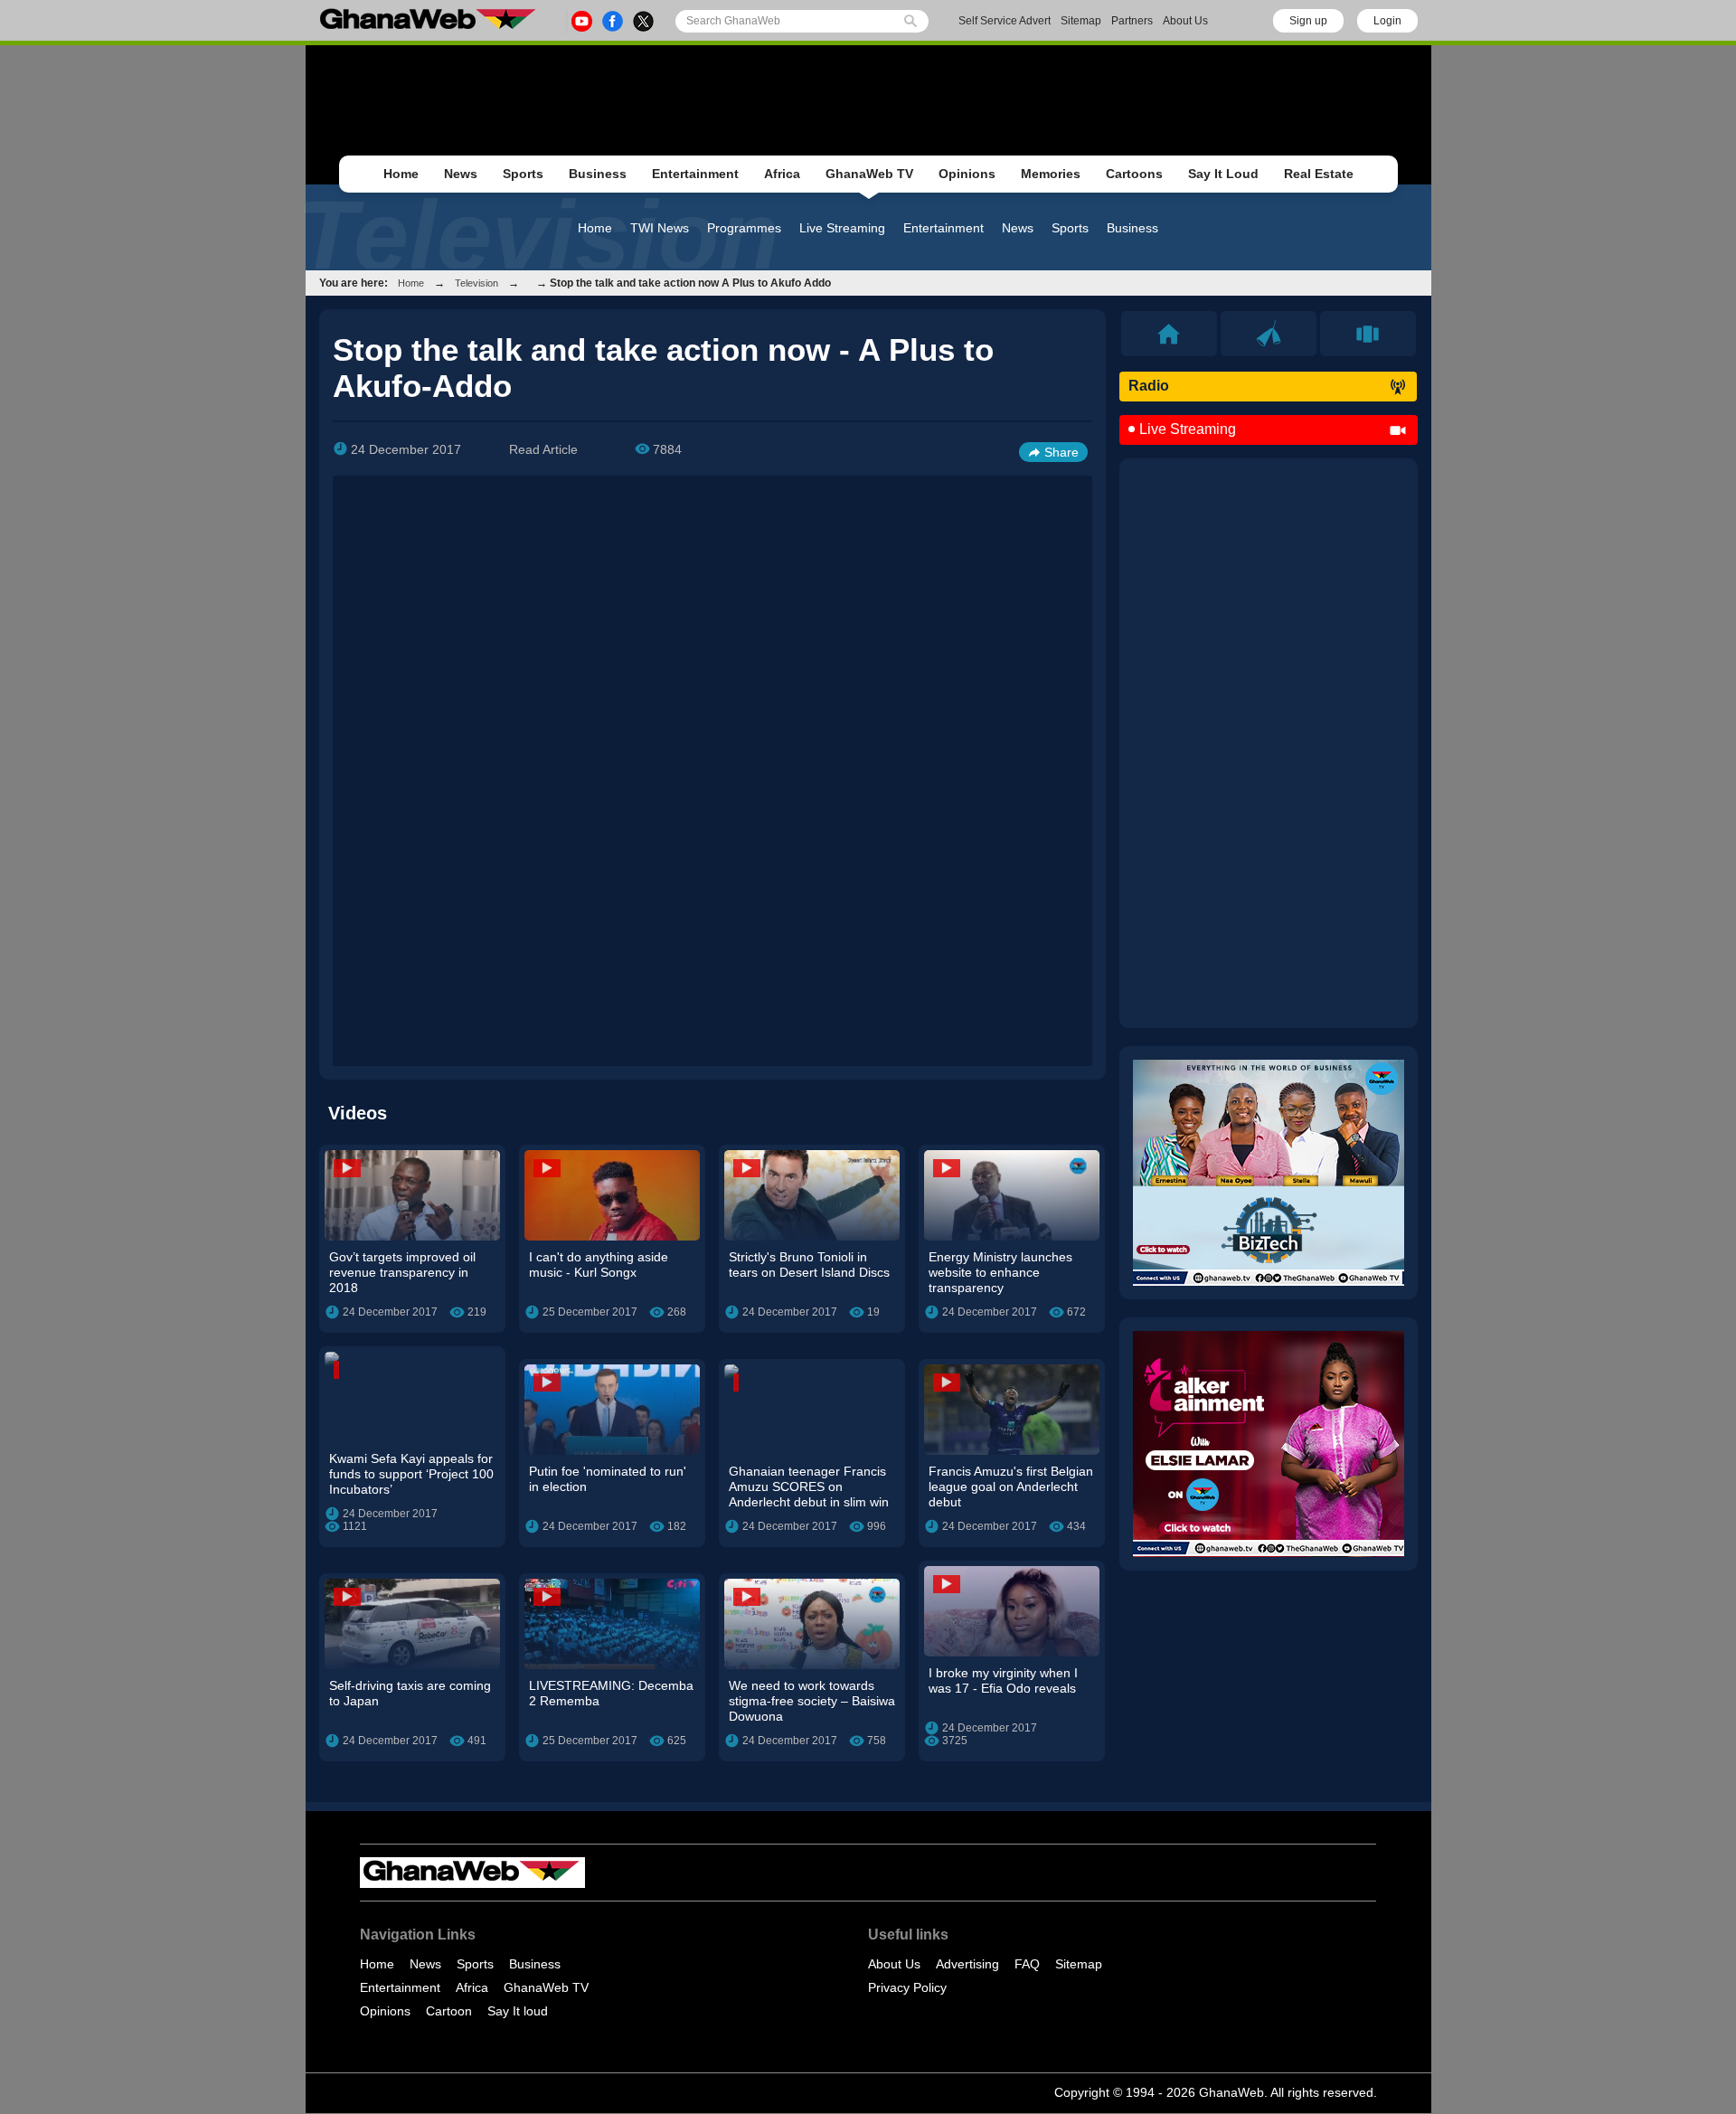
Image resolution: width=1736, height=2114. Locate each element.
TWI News (660, 228)
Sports (523, 174)
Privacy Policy (907, 1987)
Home (401, 174)
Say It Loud (1223, 174)
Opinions (967, 174)
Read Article (543, 449)
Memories (1051, 174)
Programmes (744, 228)
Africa (782, 174)
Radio (1149, 386)
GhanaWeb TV (869, 174)
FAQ (1027, 1964)
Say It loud (518, 2011)
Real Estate (1319, 174)
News (461, 174)
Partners (1132, 21)
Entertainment (695, 174)
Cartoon (449, 2011)
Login (1387, 21)
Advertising (967, 1964)
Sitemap (1081, 21)
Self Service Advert (1005, 21)
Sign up (1308, 21)
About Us (1185, 21)
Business (598, 174)
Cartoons (1134, 174)
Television (476, 283)
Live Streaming (842, 228)
